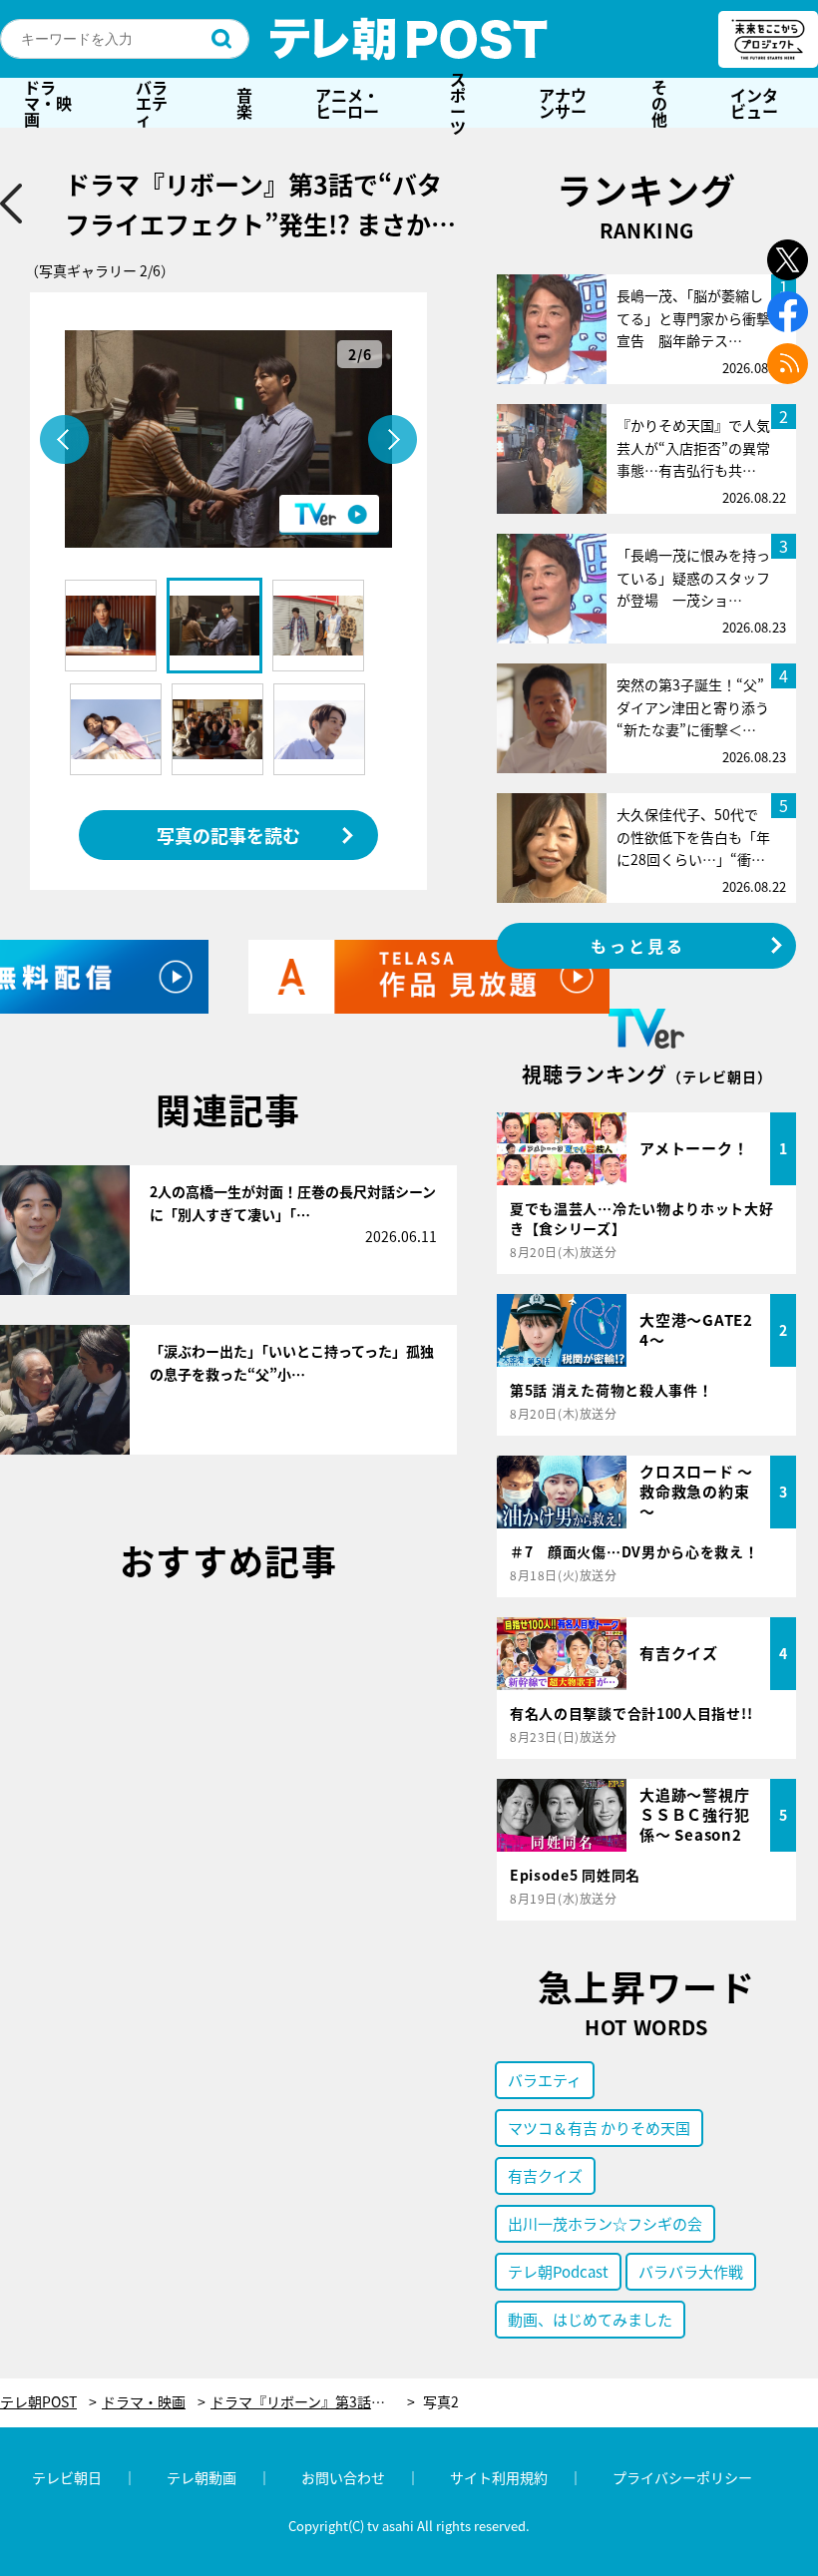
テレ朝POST (409, 39)
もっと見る (638, 946)
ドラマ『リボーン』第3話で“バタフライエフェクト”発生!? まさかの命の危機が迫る (313, 2402)
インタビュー (754, 103)
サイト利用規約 (499, 2477)
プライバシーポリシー (682, 2477)
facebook (788, 312)
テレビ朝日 (67, 2477)
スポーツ (458, 103)
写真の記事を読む (228, 835)
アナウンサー (563, 103)
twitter (788, 260)
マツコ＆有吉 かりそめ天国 (599, 2128)
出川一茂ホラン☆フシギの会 (605, 2223)
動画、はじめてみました (590, 2319)
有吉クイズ (545, 2175)
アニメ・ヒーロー (347, 103)
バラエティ (152, 103)
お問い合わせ (343, 2477)
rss (788, 364)
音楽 (244, 103)
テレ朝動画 (202, 2477)
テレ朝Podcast (558, 2271)
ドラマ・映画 (48, 103)
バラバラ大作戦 (691, 2271)
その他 (659, 103)
